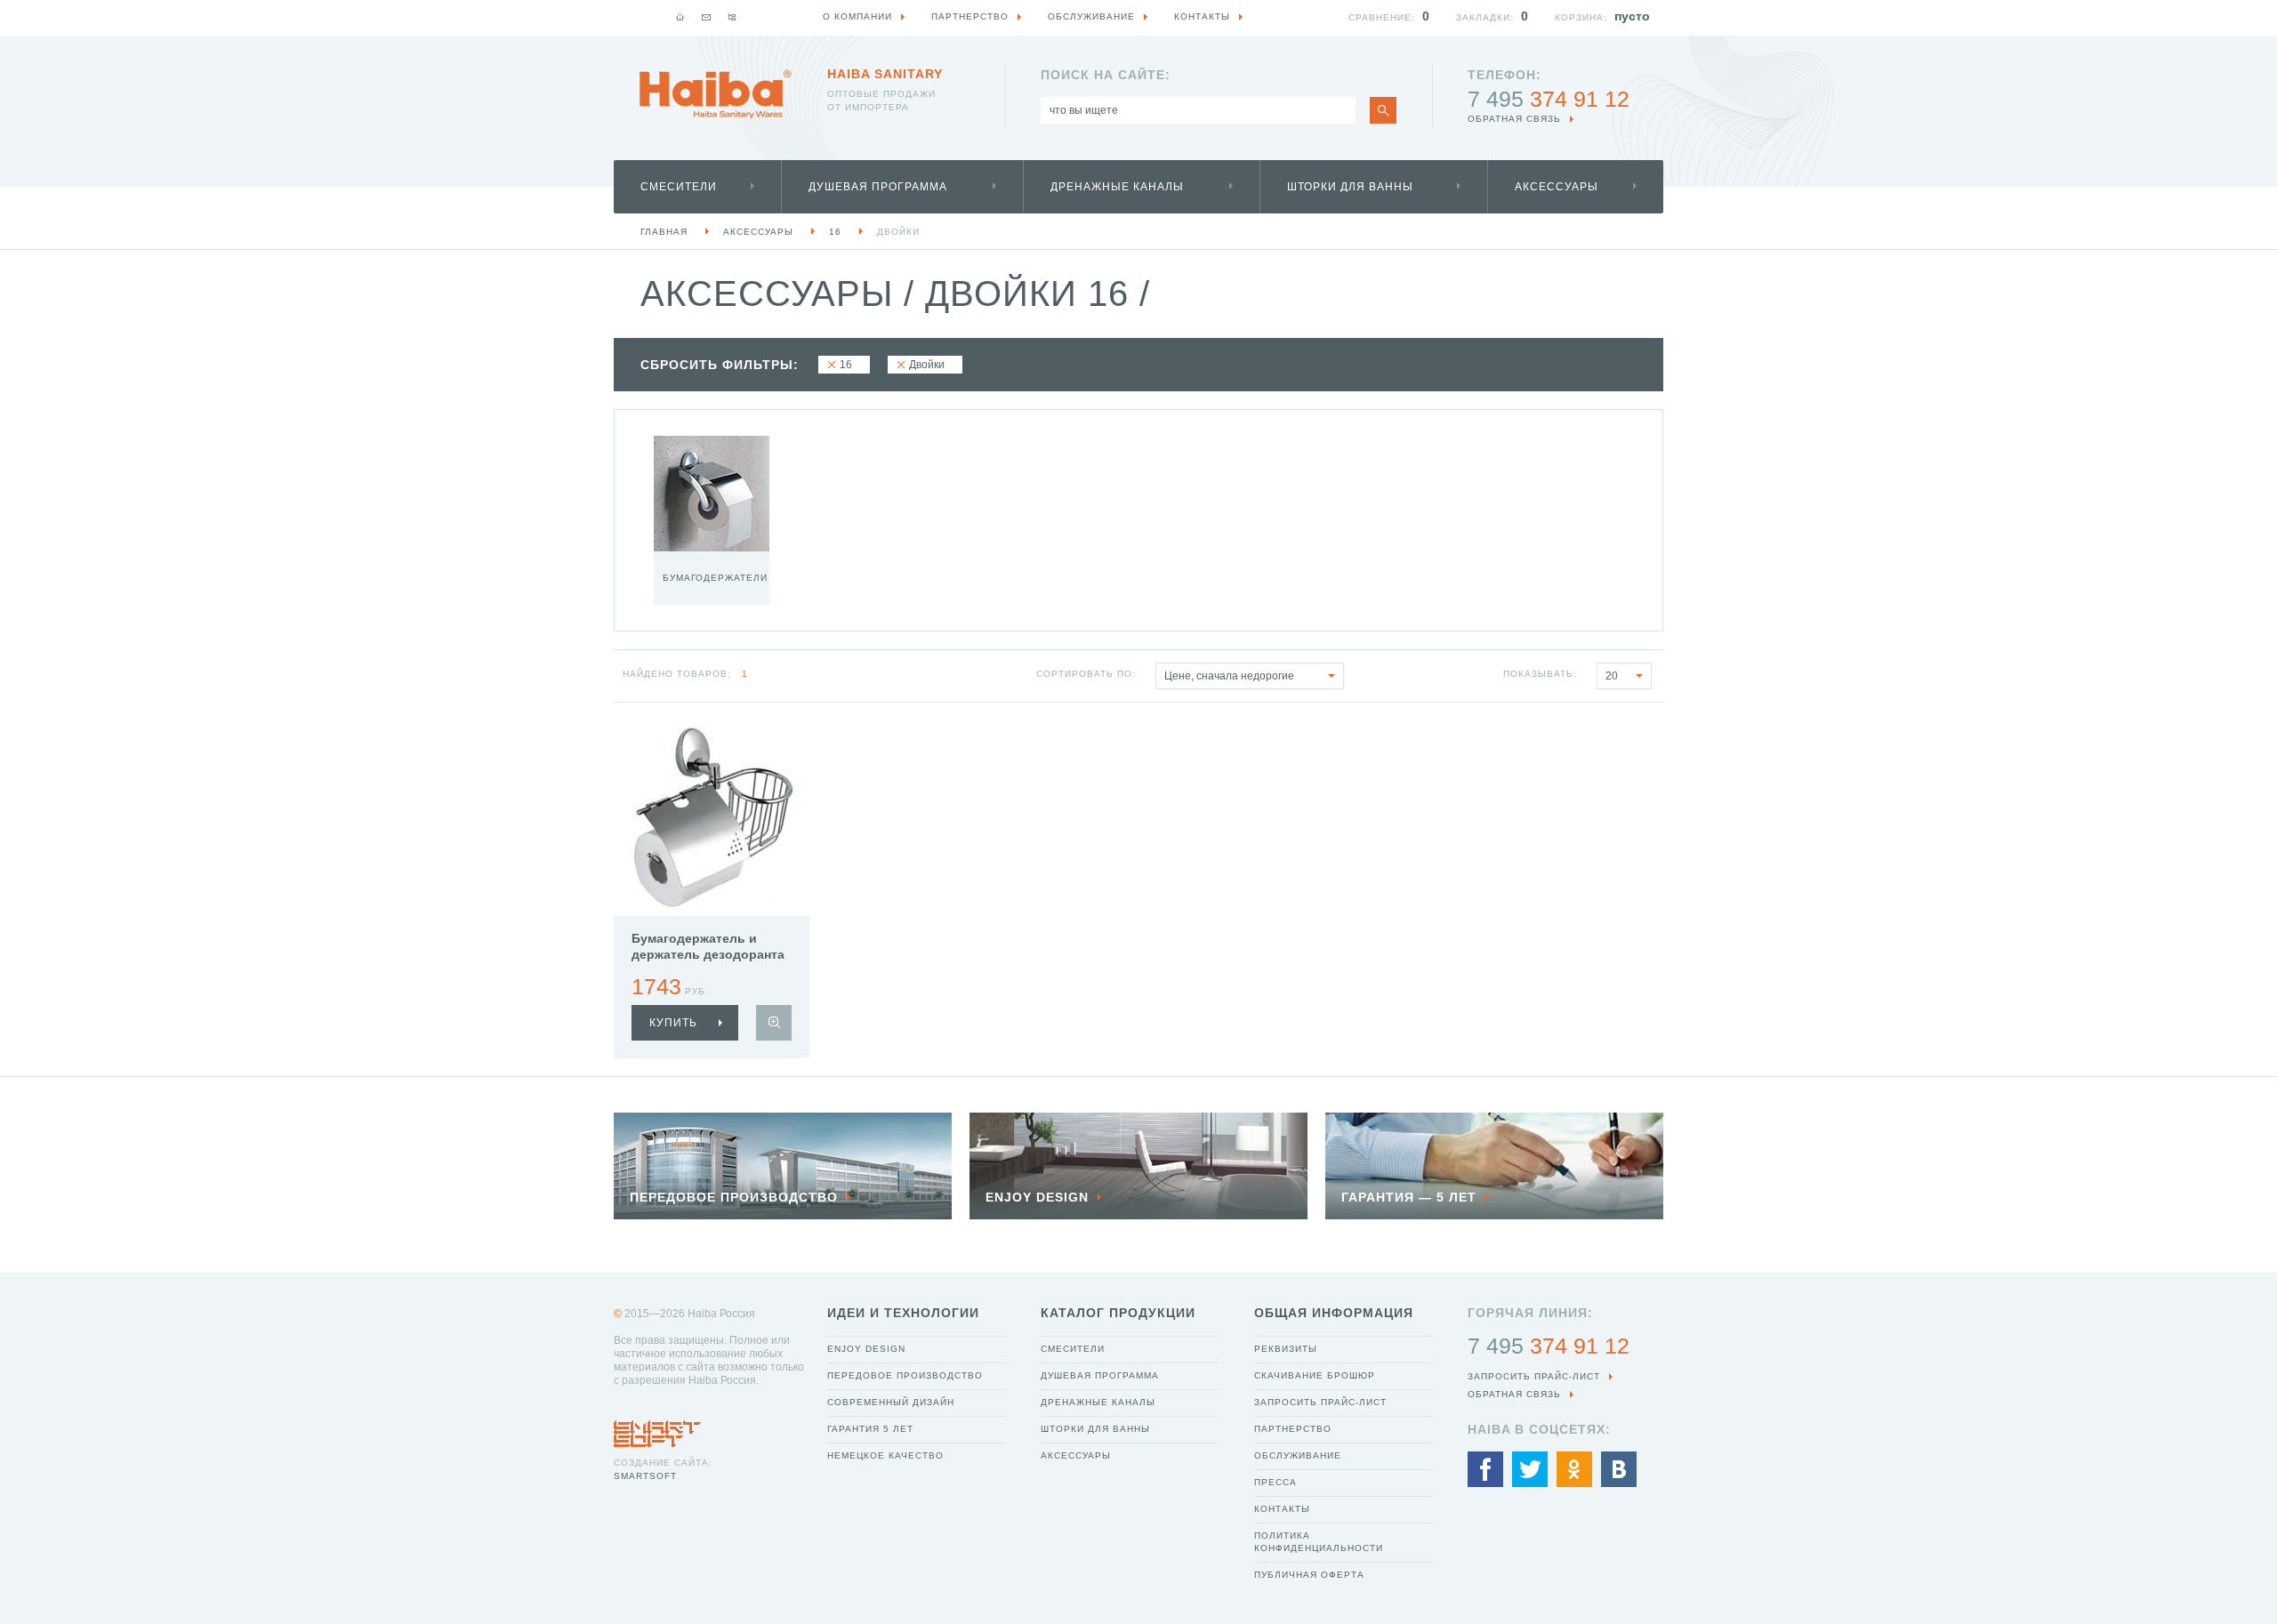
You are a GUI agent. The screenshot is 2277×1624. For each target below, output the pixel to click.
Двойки (898, 232)
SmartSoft (645, 1476)
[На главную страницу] (715, 94)
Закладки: (1485, 17)
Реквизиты (1286, 1349)
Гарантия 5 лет (870, 1429)
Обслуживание (1298, 1455)
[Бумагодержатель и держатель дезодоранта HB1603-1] (712, 818)
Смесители (679, 187)
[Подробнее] (774, 1023)
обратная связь (1514, 119)
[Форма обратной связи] (706, 17)
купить (673, 1023)
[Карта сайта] (732, 17)
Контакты (1282, 1509)
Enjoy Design (866, 1349)
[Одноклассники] (1574, 1469)
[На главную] (680, 17)
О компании (857, 16)
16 (835, 232)
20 (1612, 676)
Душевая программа (878, 187)
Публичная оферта (1309, 1575)
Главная (664, 232)
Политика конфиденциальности (1319, 1542)
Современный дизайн (891, 1402)
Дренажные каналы (1117, 187)
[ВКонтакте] (1619, 1469)
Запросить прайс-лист (1320, 1402)
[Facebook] (1485, 1469)
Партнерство (1293, 1429)
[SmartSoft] (657, 1429)
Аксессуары (1557, 187)
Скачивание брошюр (1315, 1375)
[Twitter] (1530, 1469)
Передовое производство (905, 1375)
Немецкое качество (885, 1455)
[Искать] (1383, 110)
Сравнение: (1382, 17)
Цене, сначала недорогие (1229, 676)
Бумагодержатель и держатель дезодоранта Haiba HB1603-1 (708, 954)
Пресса (1275, 1482)
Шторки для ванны (1350, 187)
